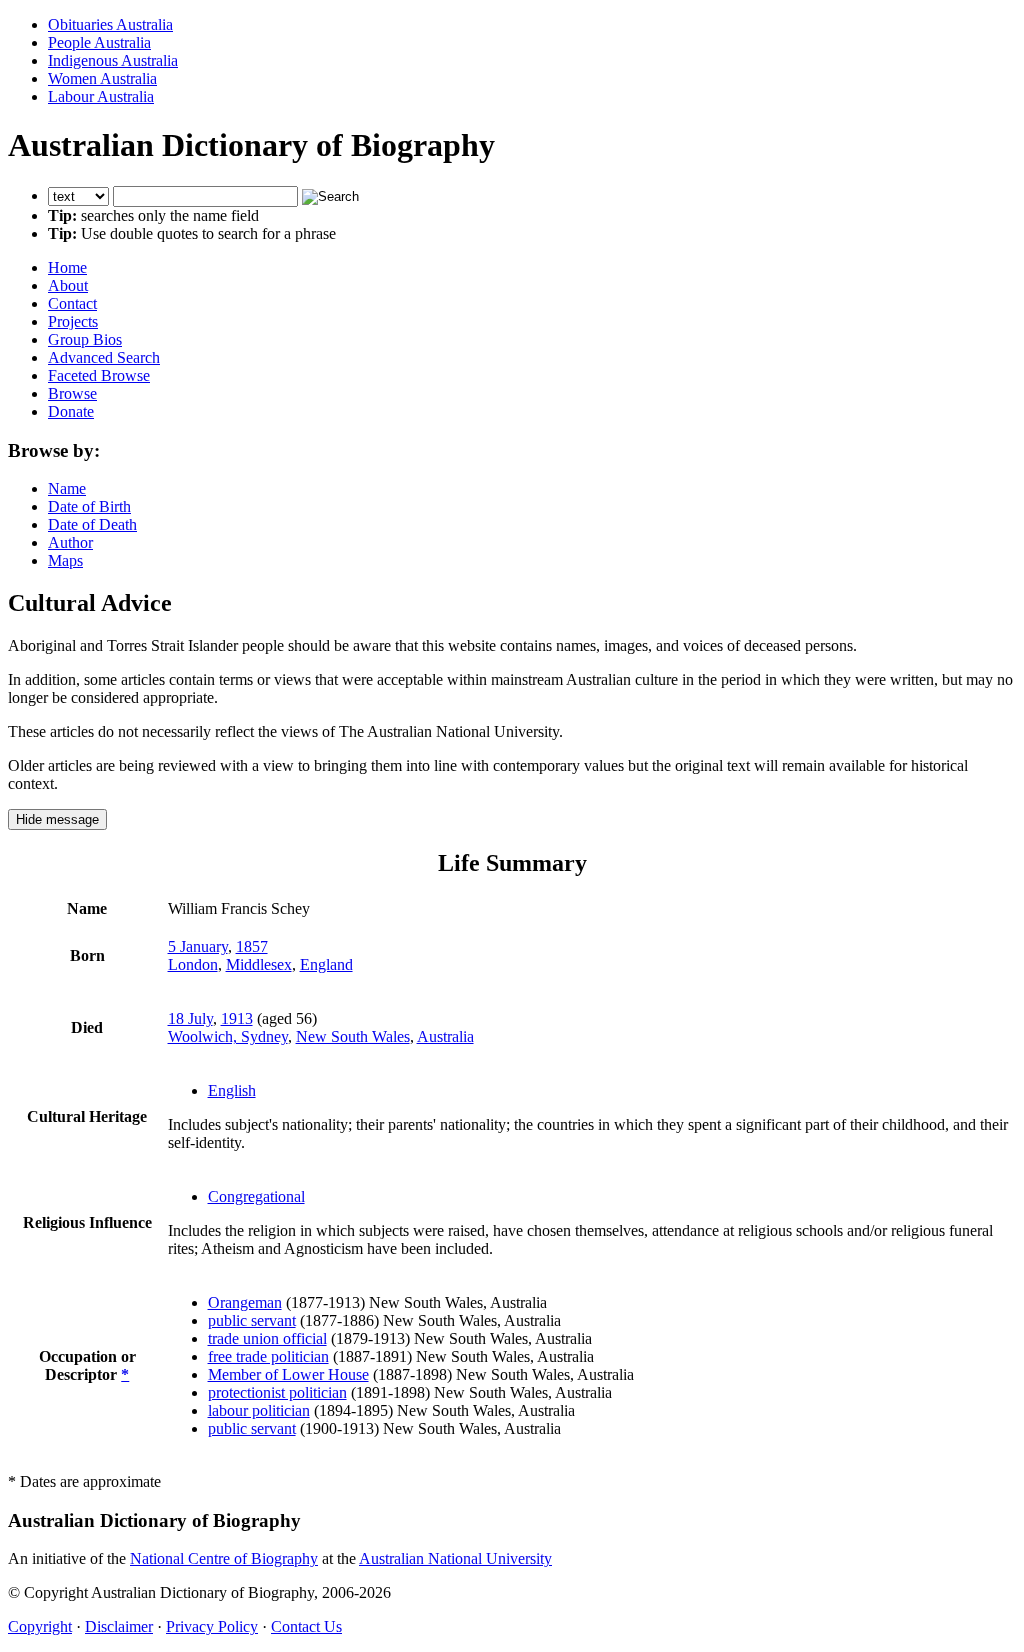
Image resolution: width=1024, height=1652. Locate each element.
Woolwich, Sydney (228, 1036)
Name (67, 488)
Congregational (256, 1196)
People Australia (99, 42)
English (232, 1090)
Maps (65, 560)
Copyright (40, 1626)
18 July (190, 1018)
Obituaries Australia (110, 24)
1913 (237, 1018)
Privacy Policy (212, 1626)
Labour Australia (101, 96)
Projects (73, 321)
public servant (252, 1320)
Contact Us (306, 1626)
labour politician (259, 1410)
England (326, 964)
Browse (72, 393)
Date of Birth (89, 506)
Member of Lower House (288, 1374)
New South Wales (353, 1036)
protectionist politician (277, 1392)
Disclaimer (119, 1626)
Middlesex (259, 964)
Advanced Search (104, 357)
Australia (445, 1036)
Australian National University (455, 1558)
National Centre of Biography (224, 1558)
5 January (198, 946)
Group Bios (85, 339)
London (193, 964)
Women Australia (102, 78)
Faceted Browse (99, 375)
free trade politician (268, 1356)
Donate (71, 411)
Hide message (57, 819)
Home (67, 267)
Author (70, 542)
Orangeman (245, 1302)
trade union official (267, 1338)
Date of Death (92, 524)
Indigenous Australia (113, 60)
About (68, 285)
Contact (72, 303)
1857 (252, 946)
